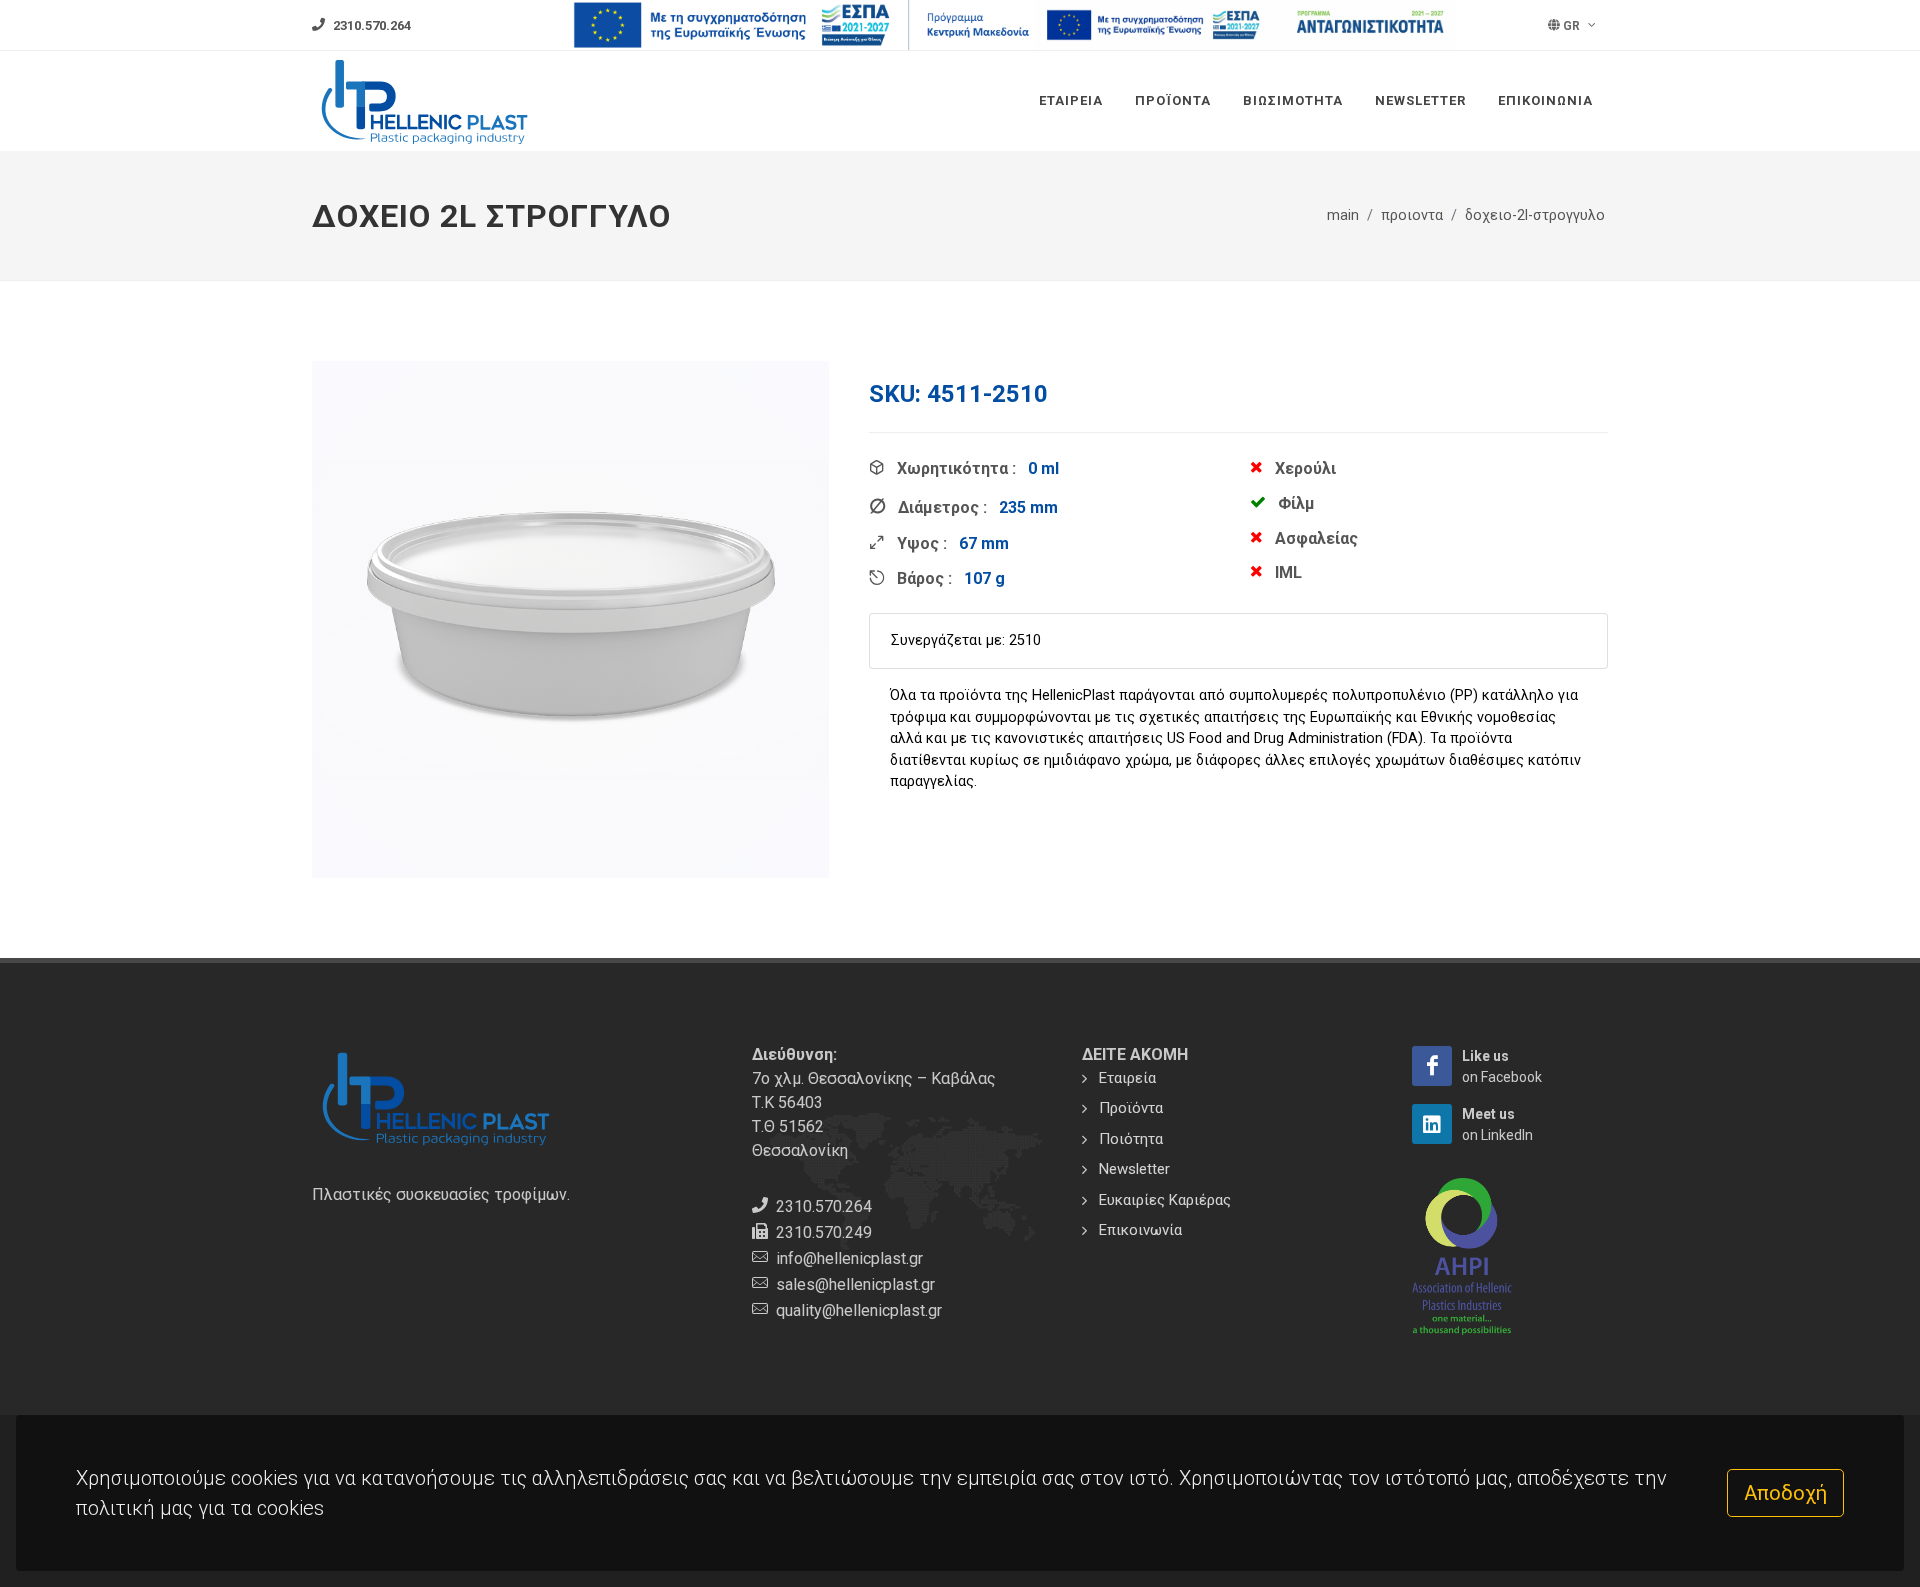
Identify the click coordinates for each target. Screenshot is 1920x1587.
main (1343, 215)
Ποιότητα (1131, 1139)
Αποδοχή (1785, 1493)
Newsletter (1420, 100)
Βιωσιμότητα (1293, 100)
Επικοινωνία (1545, 100)
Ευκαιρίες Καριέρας (1165, 1200)
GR (1571, 26)
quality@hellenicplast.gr (859, 1310)
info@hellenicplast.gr (849, 1258)
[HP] (1432, 1066)
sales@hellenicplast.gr (855, 1284)
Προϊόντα (1173, 100)
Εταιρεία (1071, 100)
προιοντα (1412, 215)
